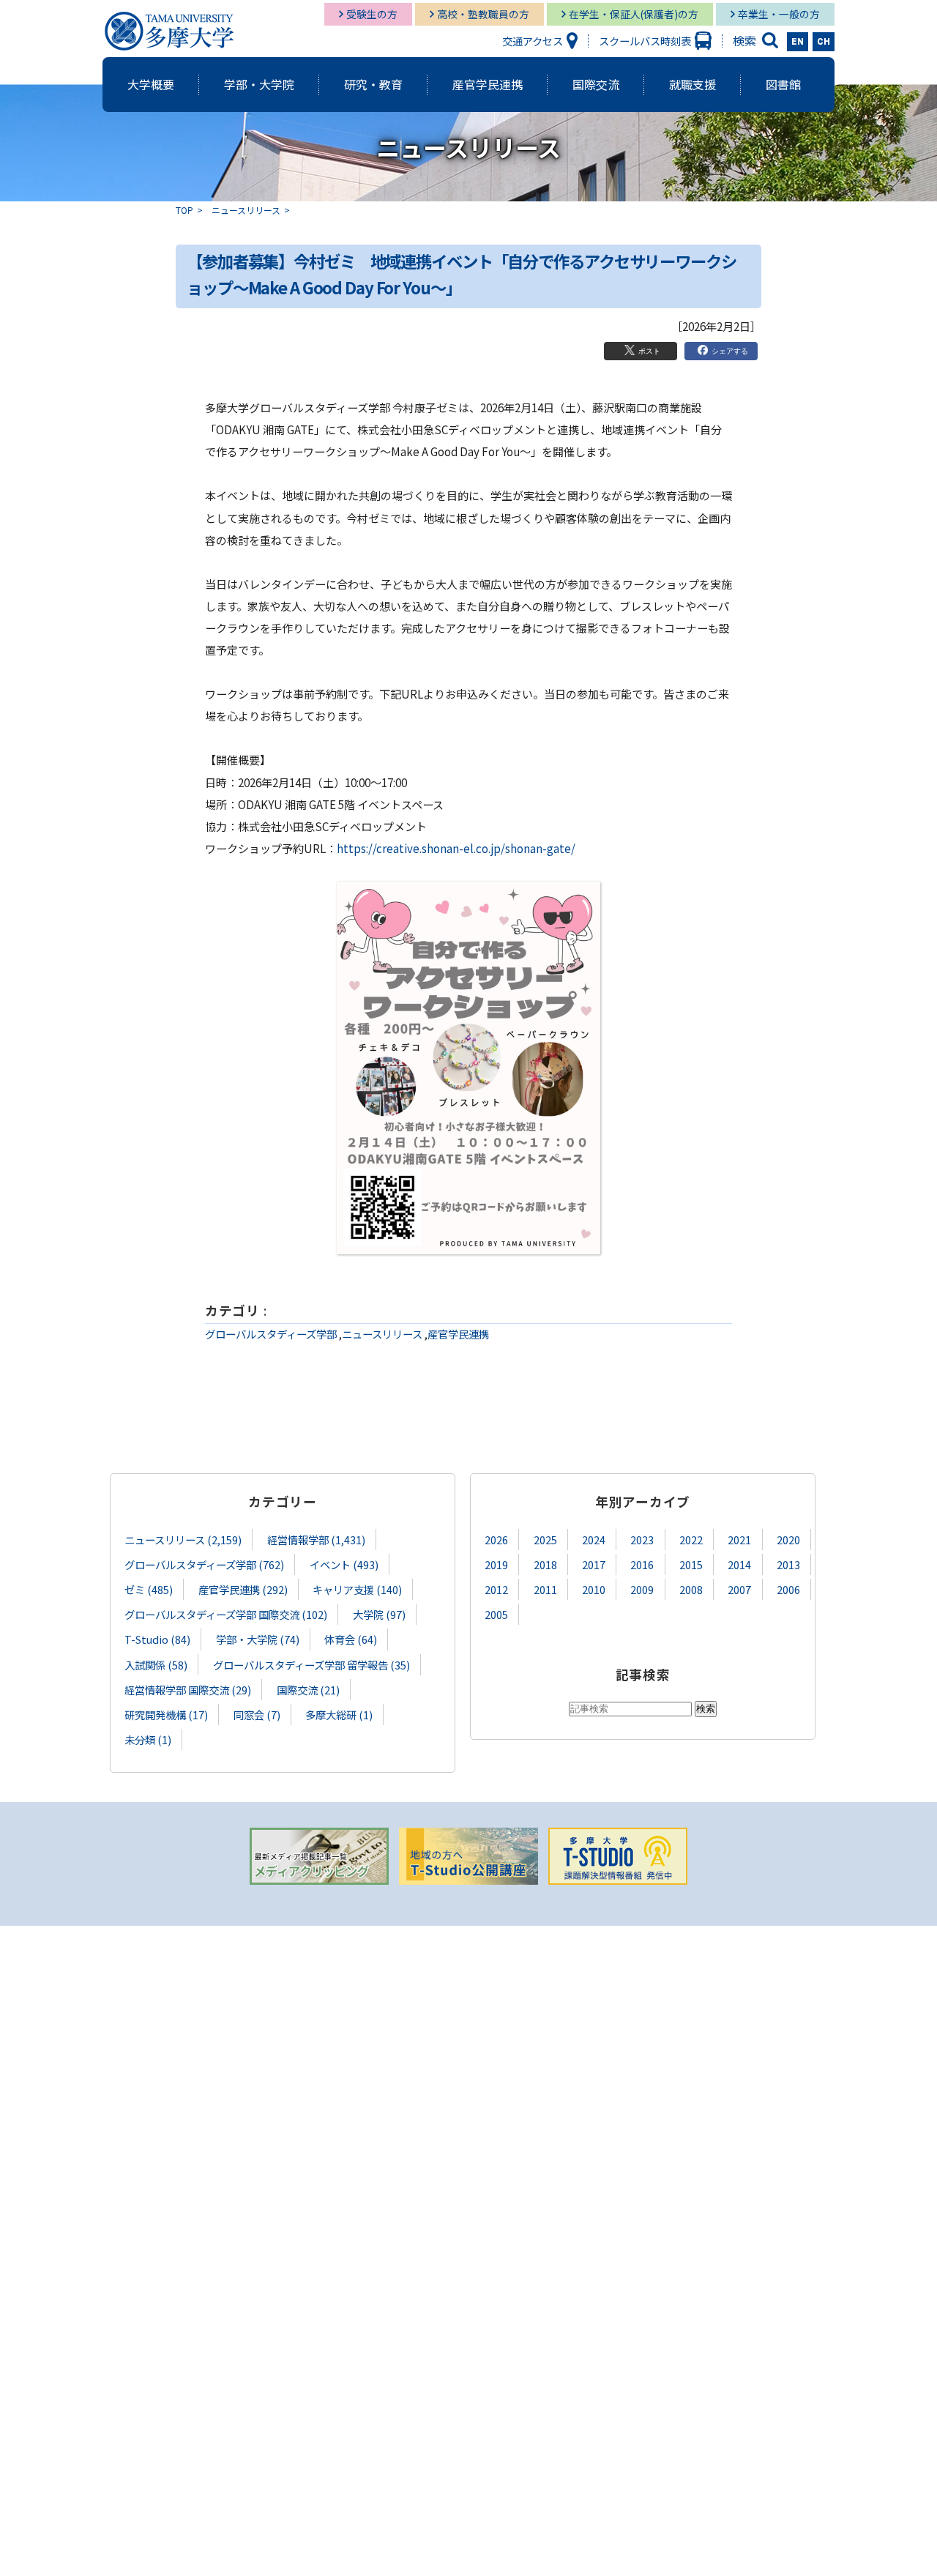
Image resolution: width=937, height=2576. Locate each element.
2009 (642, 1589)
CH (824, 42)
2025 (545, 1540)
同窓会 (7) (257, 1715)
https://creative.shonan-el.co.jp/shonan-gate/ (456, 848)
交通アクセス (533, 41)
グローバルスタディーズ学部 (271, 1334)
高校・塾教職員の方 (483, 14)
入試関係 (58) (156, 1665)
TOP (184, 210)
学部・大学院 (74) (258, 1639)
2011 (545, 1589)
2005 (496, 1614)
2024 (594, 1540)
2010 (594, 1589)
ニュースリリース (246, 210)
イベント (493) (344, 1564)
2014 (739, 1564)
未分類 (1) (148, 1739)
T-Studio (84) (157, 1639)
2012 (496, 1589)
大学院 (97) (379, 1614)
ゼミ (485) (149, 1589)
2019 (496, 1564)
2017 (594, 1564)
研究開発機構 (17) (166, 1715)
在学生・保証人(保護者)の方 (634, 14)
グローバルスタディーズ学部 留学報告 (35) (311, 1665)
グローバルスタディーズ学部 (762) (204, 1564)
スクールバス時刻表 (645, 41)
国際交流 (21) (308, 1690)
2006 (788, 1589)
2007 (739, 1589)
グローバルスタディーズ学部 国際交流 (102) (226, 1614)
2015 (691, 1564)
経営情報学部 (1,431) (316, 1540)
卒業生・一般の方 (779, 14)
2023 (642, 1540)
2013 (788, 1564)
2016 (642, 1564)
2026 (496, 1540)
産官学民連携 (458, 1334)
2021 (739, 1540)
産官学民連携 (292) (243, 1589)
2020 (788, 1540)
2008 (691, 1589)
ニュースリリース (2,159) (183, 1540)
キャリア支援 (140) (357, 1589)
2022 (691, 1540)
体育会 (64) (351, 1639)
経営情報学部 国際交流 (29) (188, 1690)
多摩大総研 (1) (339, 1715)
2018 (545, 1564)
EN (798, 42)
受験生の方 (372, 14)
